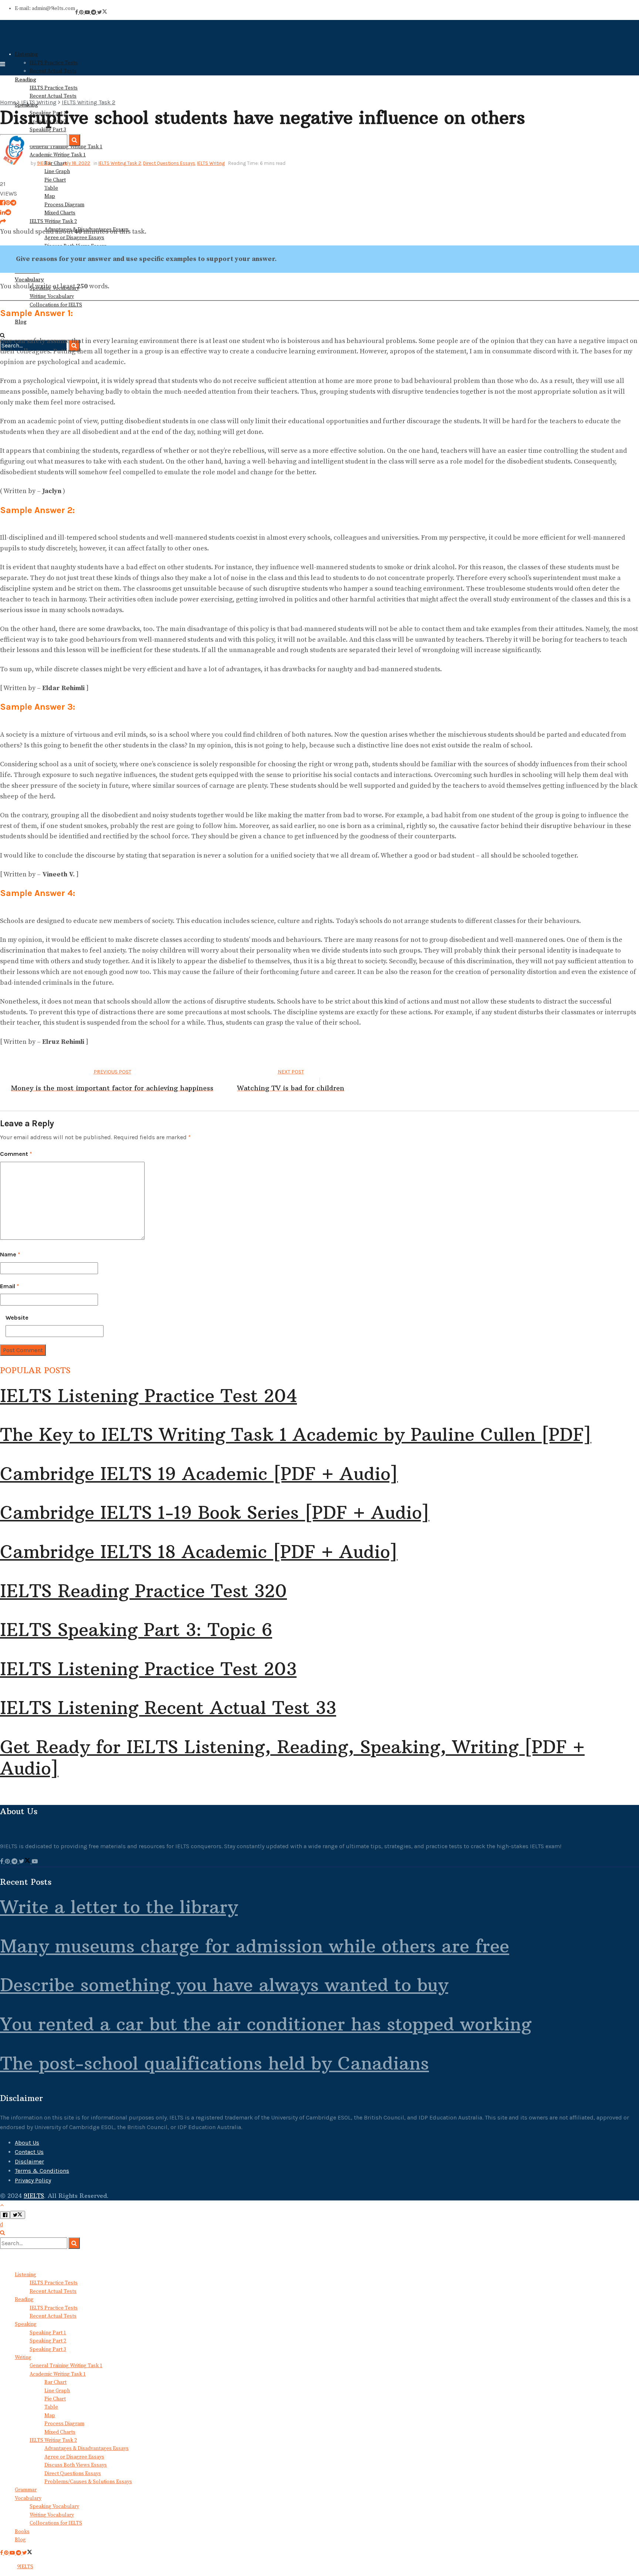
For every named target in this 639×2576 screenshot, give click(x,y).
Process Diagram (64, 205)
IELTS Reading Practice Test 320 (143, 1591)
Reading (24, 2300)
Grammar (26, 2490)
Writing (23, 2358)
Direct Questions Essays (169, 163)
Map (50, 196)
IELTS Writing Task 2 (53, 221)
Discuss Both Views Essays (76, 2465)
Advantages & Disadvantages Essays (87, 2448)
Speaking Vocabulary (54, 2507)
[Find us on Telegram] (94, 13)
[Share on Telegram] (13, 203)
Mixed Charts (60, 213)
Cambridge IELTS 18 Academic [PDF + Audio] (199, 1552)
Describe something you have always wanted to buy (224, 1985)
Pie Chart (55, 180)
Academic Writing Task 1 (58, 2374)
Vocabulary (28, 2498)
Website (17, 1318)
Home (8, 102)
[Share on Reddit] (8, 212)
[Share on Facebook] (3, 203)
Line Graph (57, 172)
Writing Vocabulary (52, 2515)
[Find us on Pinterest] (82, 13)
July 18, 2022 (76, 163)
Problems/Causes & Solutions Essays (88, 2482)
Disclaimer (29, 2161)
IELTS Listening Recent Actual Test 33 (168, 1708)
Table (51, 188)
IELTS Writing (39, 102)
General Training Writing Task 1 (66, 2366)
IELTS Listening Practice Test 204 (148, 1396)
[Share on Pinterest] (8, 203)
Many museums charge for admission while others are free (255, 1946)
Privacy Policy (33, 2180)
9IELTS (44, 163)
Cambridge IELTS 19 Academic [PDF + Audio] (199, 1474)
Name (10, 1254)
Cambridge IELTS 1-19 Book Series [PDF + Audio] (215, 1513)
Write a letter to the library (119, 1907)
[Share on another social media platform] (3, 222)
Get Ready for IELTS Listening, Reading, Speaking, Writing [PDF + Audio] (292, 1758)
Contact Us (29, 2152)
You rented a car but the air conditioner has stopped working (266, 2024)
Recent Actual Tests (53, 71)
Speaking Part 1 (48, 2333)
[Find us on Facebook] (77, 13)
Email (10, 1286)
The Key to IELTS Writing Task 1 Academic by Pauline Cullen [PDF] (296, 1435)
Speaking (26, 2324)
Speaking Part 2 (48, 2341)
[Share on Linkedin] (3, 212)
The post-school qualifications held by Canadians (214, 2063)
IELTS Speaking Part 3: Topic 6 (136, 1630)
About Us (27, 2143)
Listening (26, 54)
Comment (16, 1154)
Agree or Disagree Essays (74, 2457)
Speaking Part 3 (48, 2349)
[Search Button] (2, 2233)
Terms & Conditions (42, 2171)
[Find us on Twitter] (102, 13)
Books (22, 2532)
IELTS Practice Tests (54, 63)
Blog (20, 2540)
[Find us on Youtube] (88, 13)
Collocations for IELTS (56, 2523)
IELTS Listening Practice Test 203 (148, 1669)
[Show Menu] (3, 64)
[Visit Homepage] (30, 41)
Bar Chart (55, 2382)
